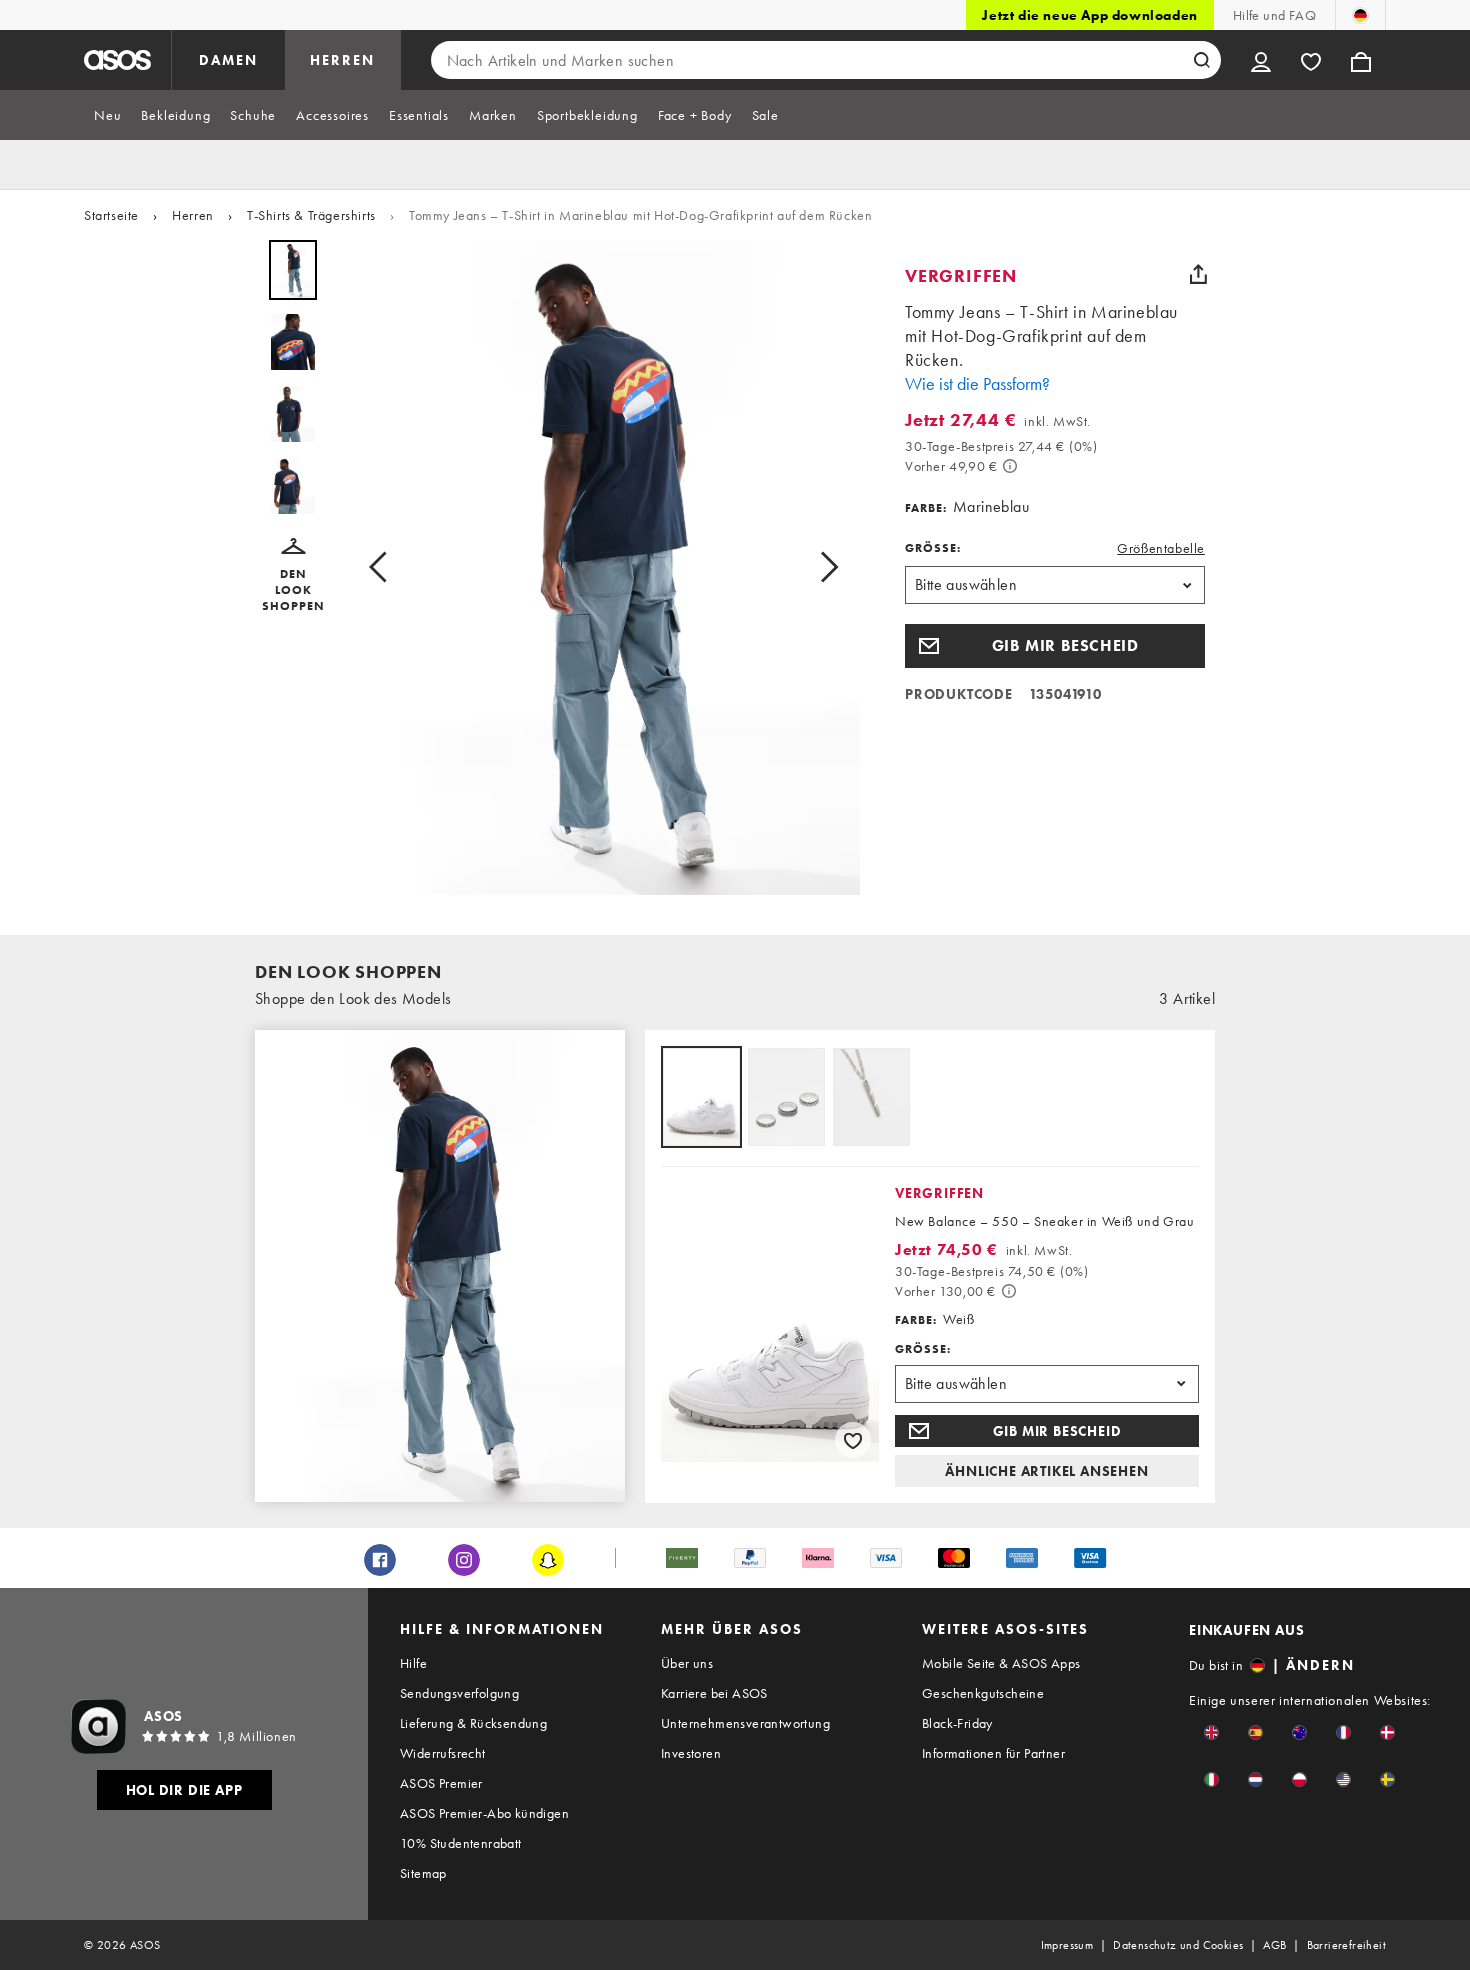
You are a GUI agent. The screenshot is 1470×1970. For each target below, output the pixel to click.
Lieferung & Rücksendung (473, 1723)
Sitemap (423, 1873)
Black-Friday (957, 1723)
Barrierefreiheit (1346, 1945)
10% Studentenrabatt (461, 1843)
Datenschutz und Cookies (1178, 1945)
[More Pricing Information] (1010, 466)
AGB (1274, 1945)
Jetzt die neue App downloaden (1089, 15)
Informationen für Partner (993, 1753)
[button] (293, 576)
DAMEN (228, 60)
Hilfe (413, 1663)
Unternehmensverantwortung (745, 1723)
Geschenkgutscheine (983, 1693)
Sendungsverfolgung (459, 1693)
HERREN (342, 60)
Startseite (111, 215)
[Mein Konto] (1261, 60)
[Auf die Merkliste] (853, 1440)
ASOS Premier (441, 1783)
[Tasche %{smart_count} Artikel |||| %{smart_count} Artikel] (1361, 60)
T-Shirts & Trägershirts (311, 215)
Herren (193, 215)
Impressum (1067, 1945)
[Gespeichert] (1311, 60)
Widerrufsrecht (443, 1753)
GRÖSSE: (933, 548)
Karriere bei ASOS (714, 1693)
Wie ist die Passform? (977, 383)
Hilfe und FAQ (1274, 15)
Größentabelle (1161, 548)
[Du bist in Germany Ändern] (1360, 15)
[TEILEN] (1198, 274)
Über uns (687, 1663)
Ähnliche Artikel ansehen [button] (1046, 1471)
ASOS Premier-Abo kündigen (484, 1813)
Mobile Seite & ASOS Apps (1001, 1663)
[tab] (107, 115)
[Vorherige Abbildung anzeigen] (384, 567)
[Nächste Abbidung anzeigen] (823, 567)
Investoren (691, 1753)
